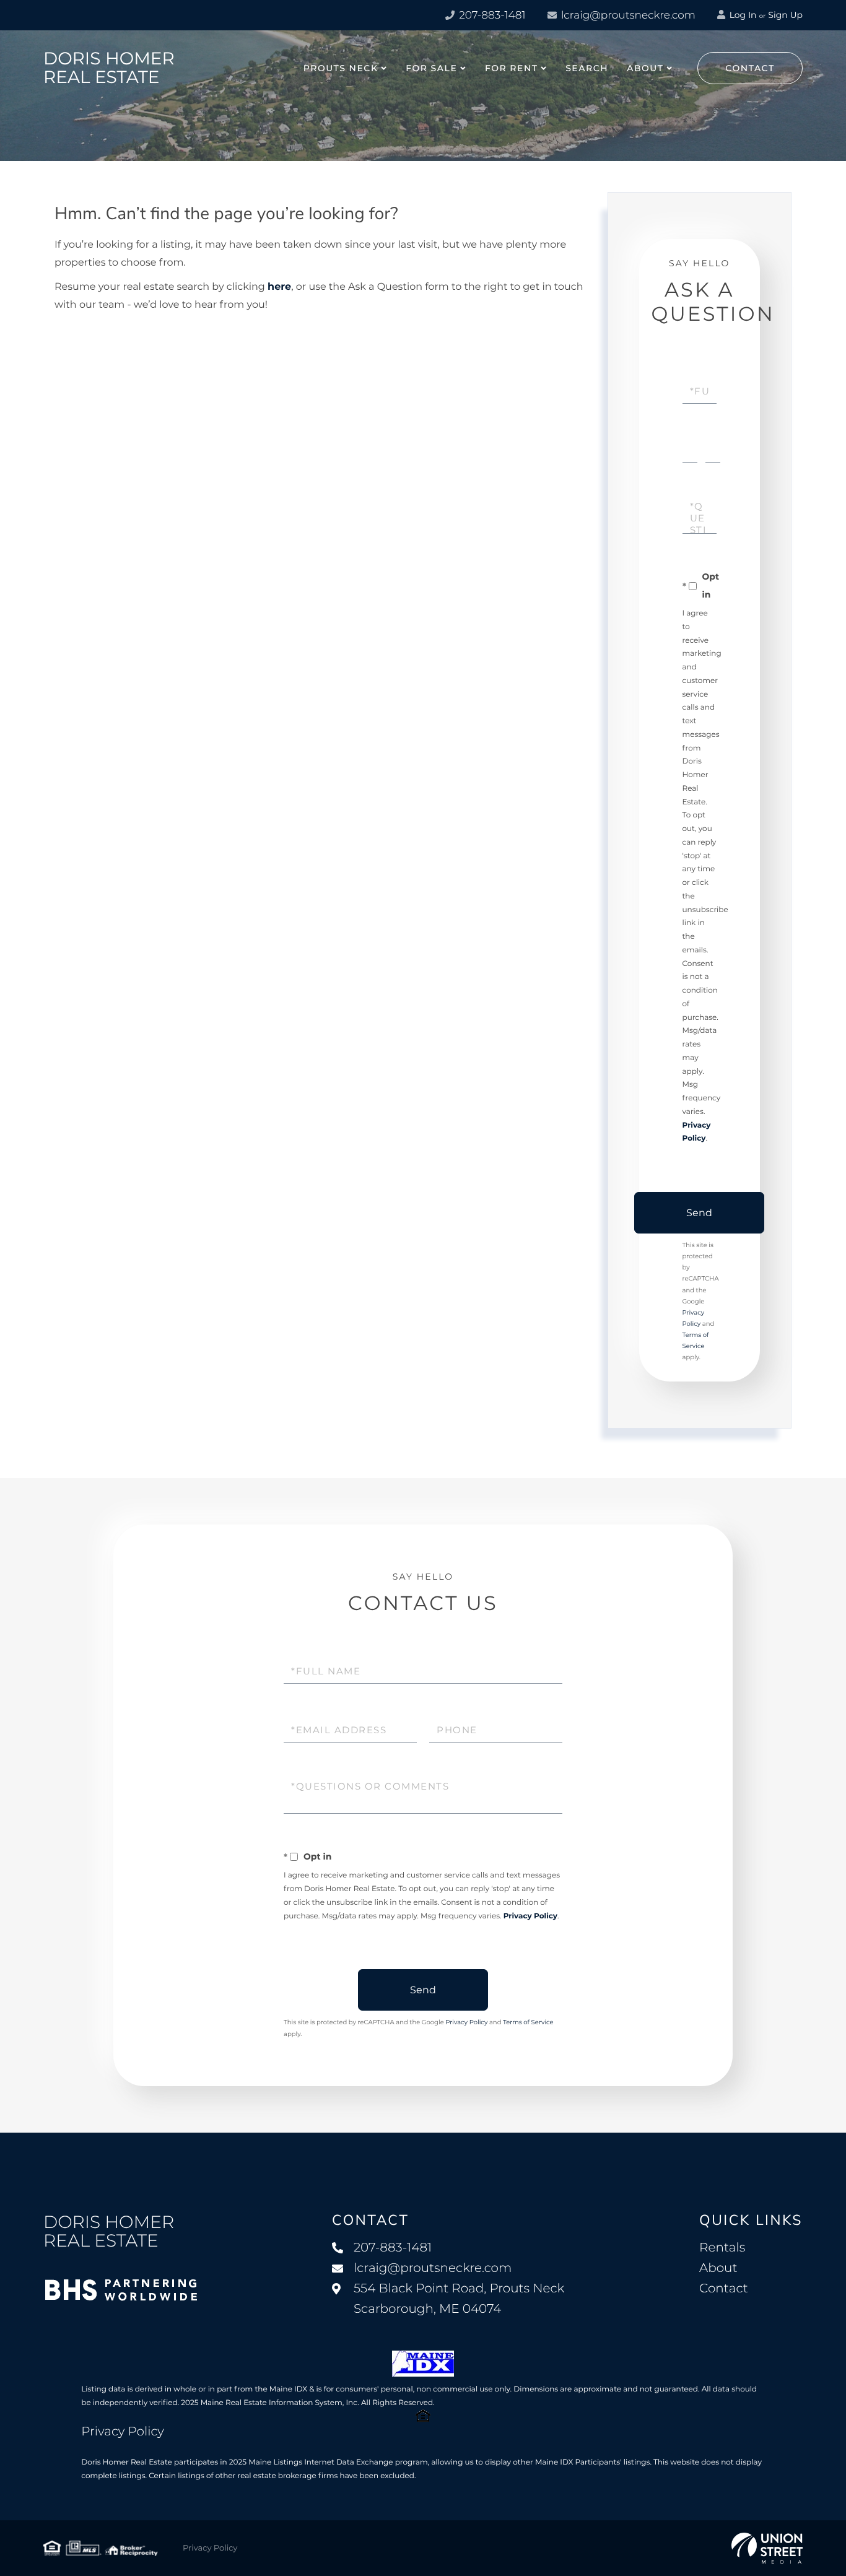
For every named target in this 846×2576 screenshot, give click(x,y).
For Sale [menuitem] (431, 68)
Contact (750, 68)
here (279, 287)
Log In (742, 15)
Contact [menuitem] (724, 2289)
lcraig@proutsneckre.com (627, 15)
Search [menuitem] (587, 68)
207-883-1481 (491, 15)
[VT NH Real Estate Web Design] (767, 2548)
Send (699, 1213)
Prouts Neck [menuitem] (341, 68)
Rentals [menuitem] (722, 2248)
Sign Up (785, 15)
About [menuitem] (645, 68)
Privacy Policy (530, 1916)
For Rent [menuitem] (512, 68)
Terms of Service (528, 2022)
